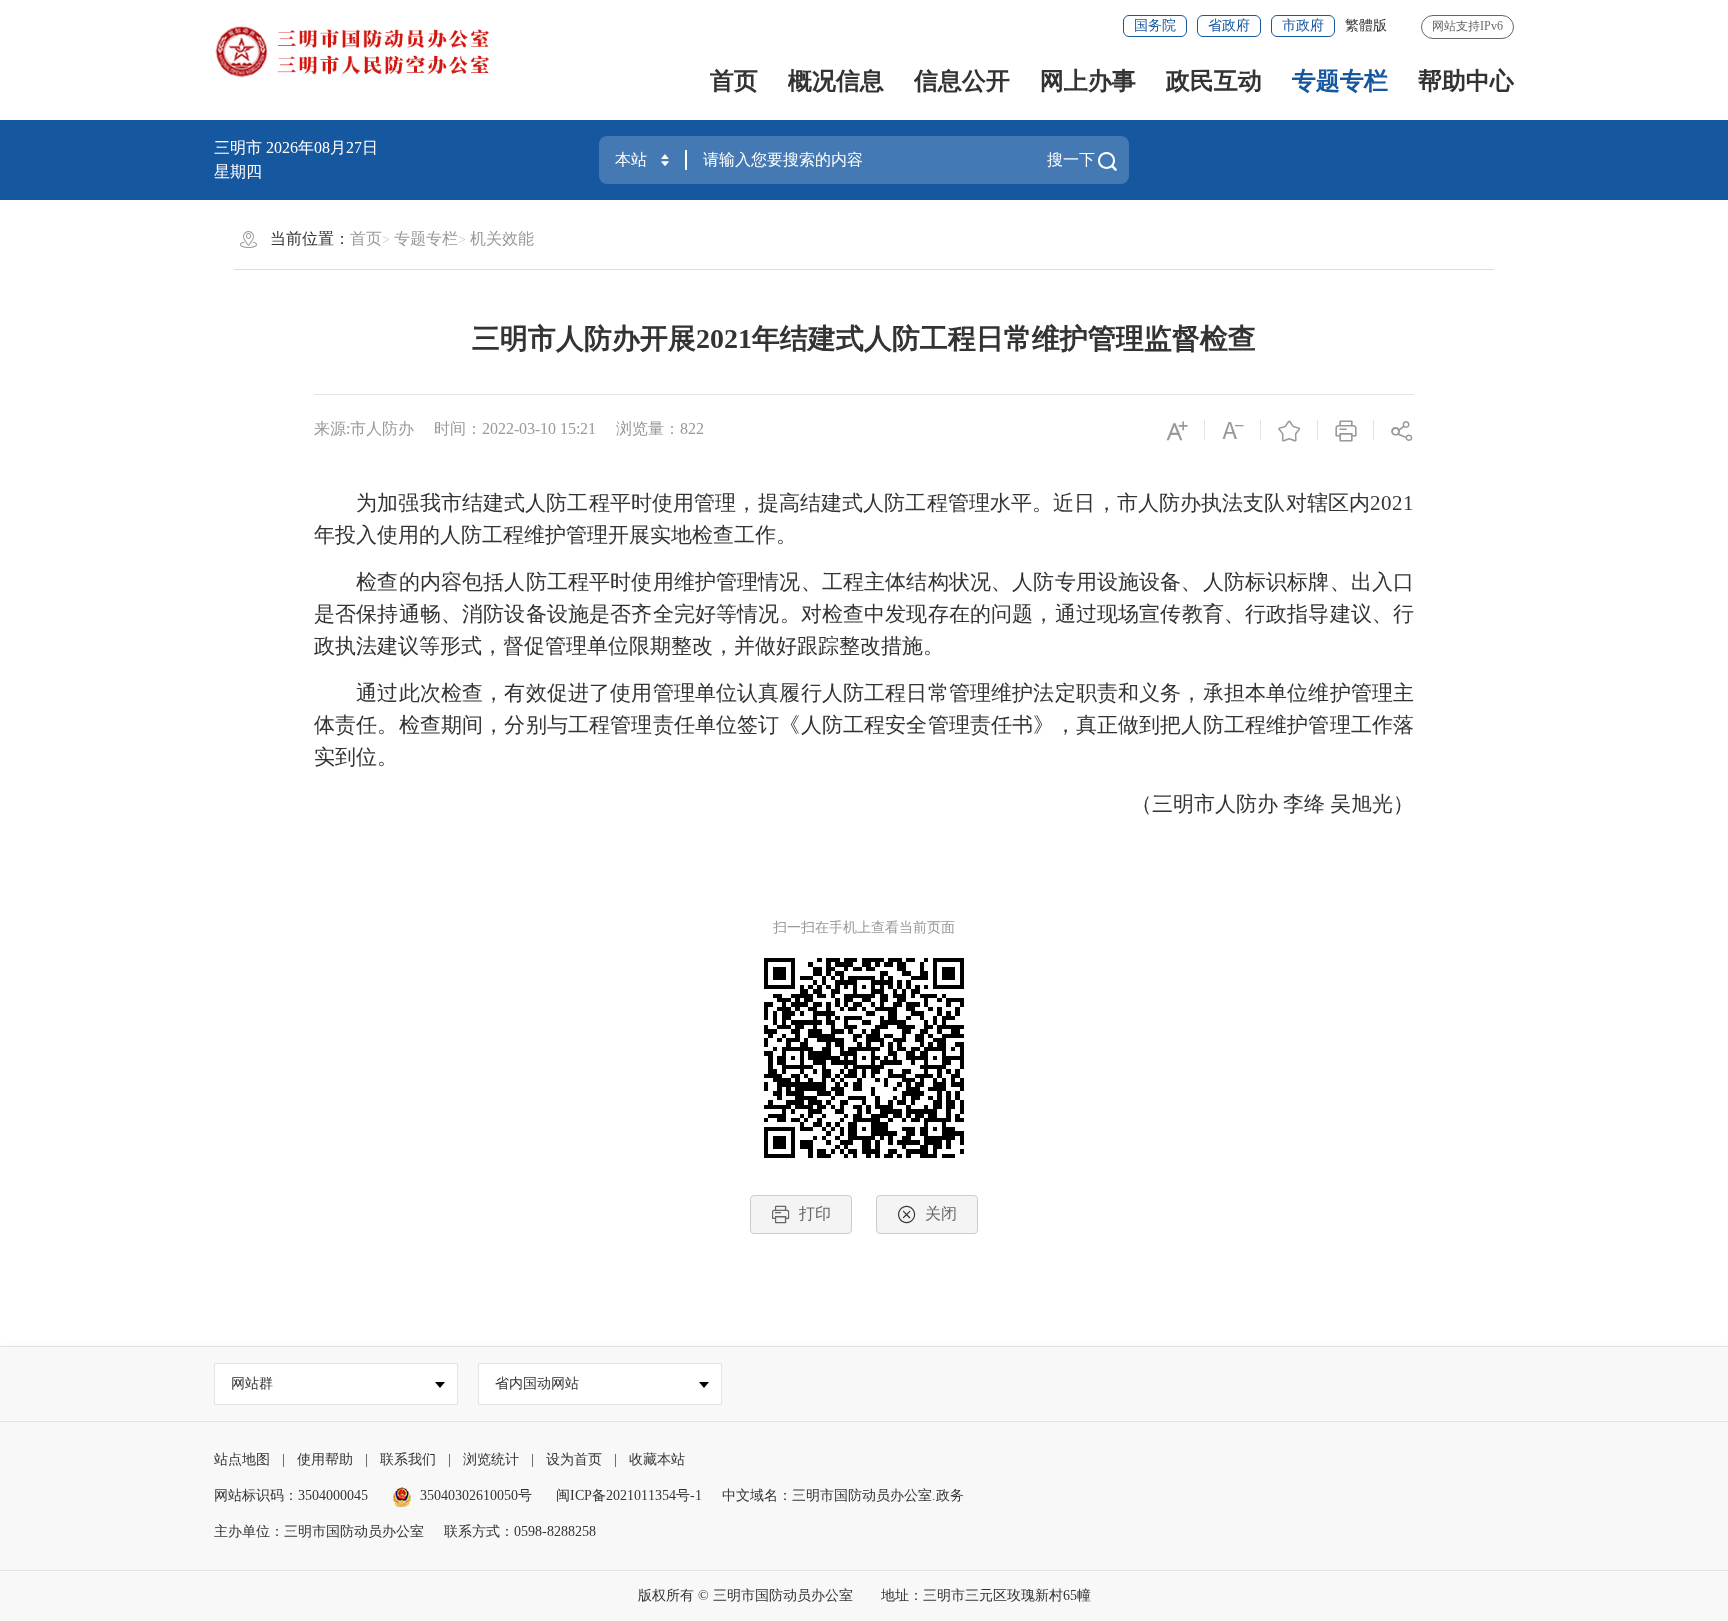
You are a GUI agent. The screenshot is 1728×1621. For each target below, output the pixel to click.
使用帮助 (325, 1459)
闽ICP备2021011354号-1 (629, 1495)
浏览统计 (491, 1459)
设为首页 (574, 1459)
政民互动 (1214, 81)
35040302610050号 (476, 1495)
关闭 (941, 1213)
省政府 (1229, 25)
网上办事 (1088, 81)
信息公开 (962, 81)
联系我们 (408, 1459)
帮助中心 (1466, 81)
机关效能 (502, 238)
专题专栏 (1340, 81)
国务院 (1155, 25)
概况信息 (836, 81)
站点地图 (242, 1459)
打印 (815, 1213)
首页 (734, 81)
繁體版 (1366, 25)
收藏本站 (657, 1459)
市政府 (1303, 25)
